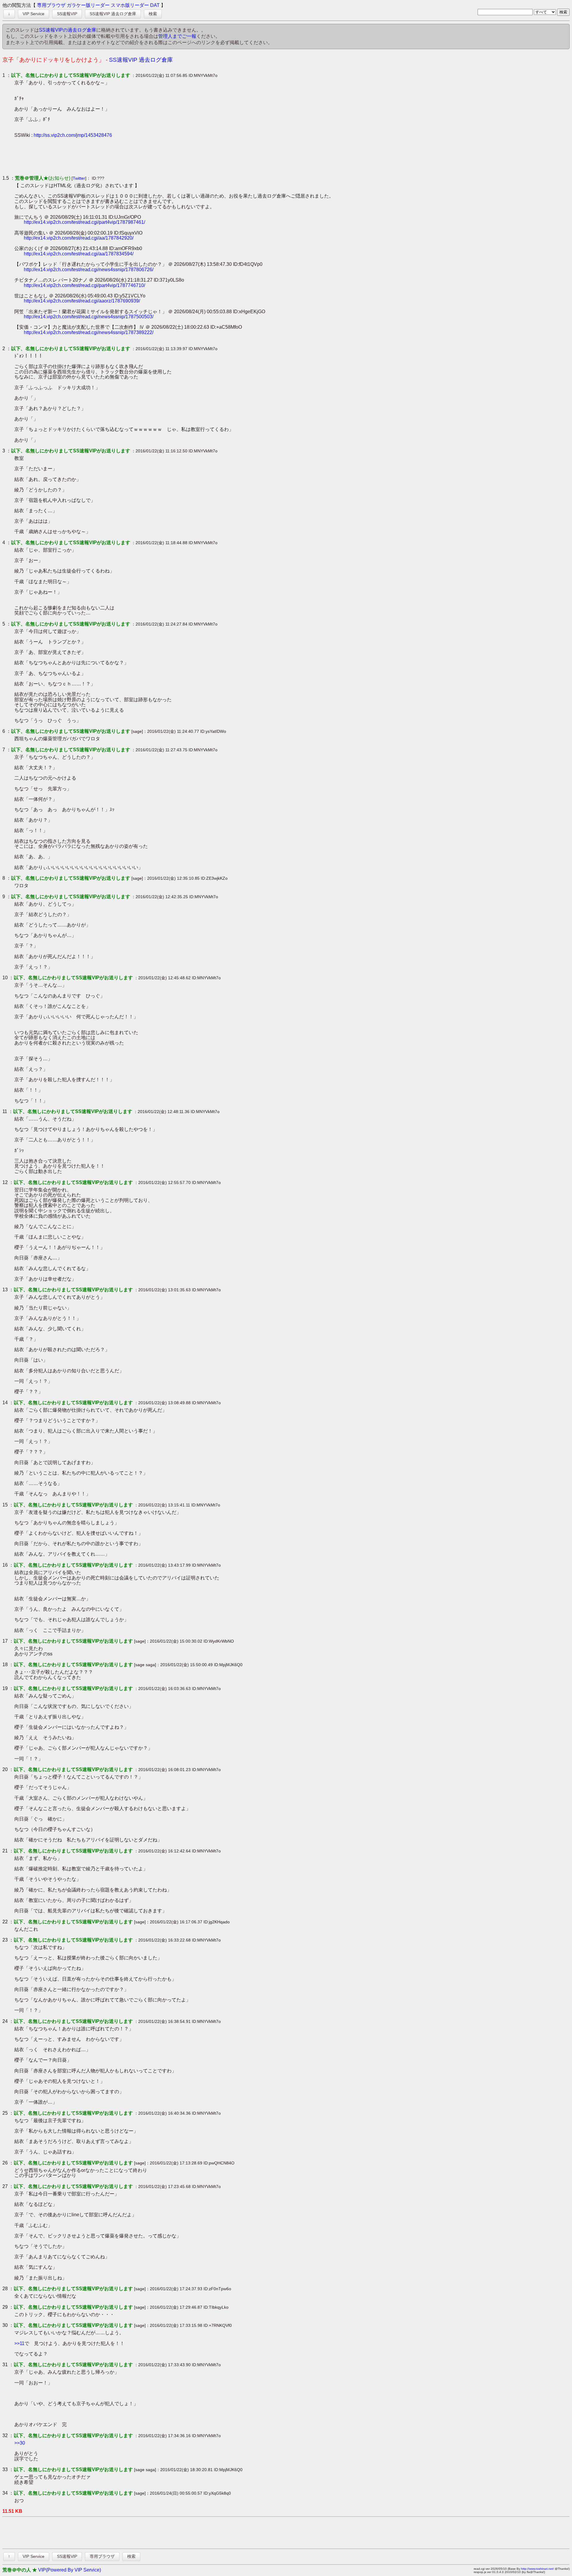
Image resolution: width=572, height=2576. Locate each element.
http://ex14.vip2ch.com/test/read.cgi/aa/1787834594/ (79, 254)
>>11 (19, 2343)
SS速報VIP (67, 14)
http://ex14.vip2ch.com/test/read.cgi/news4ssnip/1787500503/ (89, 317)
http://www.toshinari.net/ (537, 2569)
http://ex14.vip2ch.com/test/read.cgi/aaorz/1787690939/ (82, 301)
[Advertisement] (123, 156)
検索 (153, 14)
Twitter (79, 178)
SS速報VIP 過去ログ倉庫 (113, 14)
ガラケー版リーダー (88, 5)
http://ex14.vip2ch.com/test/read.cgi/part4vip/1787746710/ (84, 285)
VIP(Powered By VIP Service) (70, 2570)
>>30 (20, 2443)
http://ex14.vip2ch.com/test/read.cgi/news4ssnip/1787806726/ (89, 270)
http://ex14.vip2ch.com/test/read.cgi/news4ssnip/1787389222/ (89, 332)
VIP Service (34, 14)
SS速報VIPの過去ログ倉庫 (68, 30)
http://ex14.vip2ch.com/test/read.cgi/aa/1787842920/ (79, 238)
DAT (155, 5)
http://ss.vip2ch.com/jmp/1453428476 (73, 135)
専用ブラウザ (51, 5)
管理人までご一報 (177, 36)
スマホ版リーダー (130, 5)
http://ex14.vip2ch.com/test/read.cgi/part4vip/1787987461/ (84, 222)
